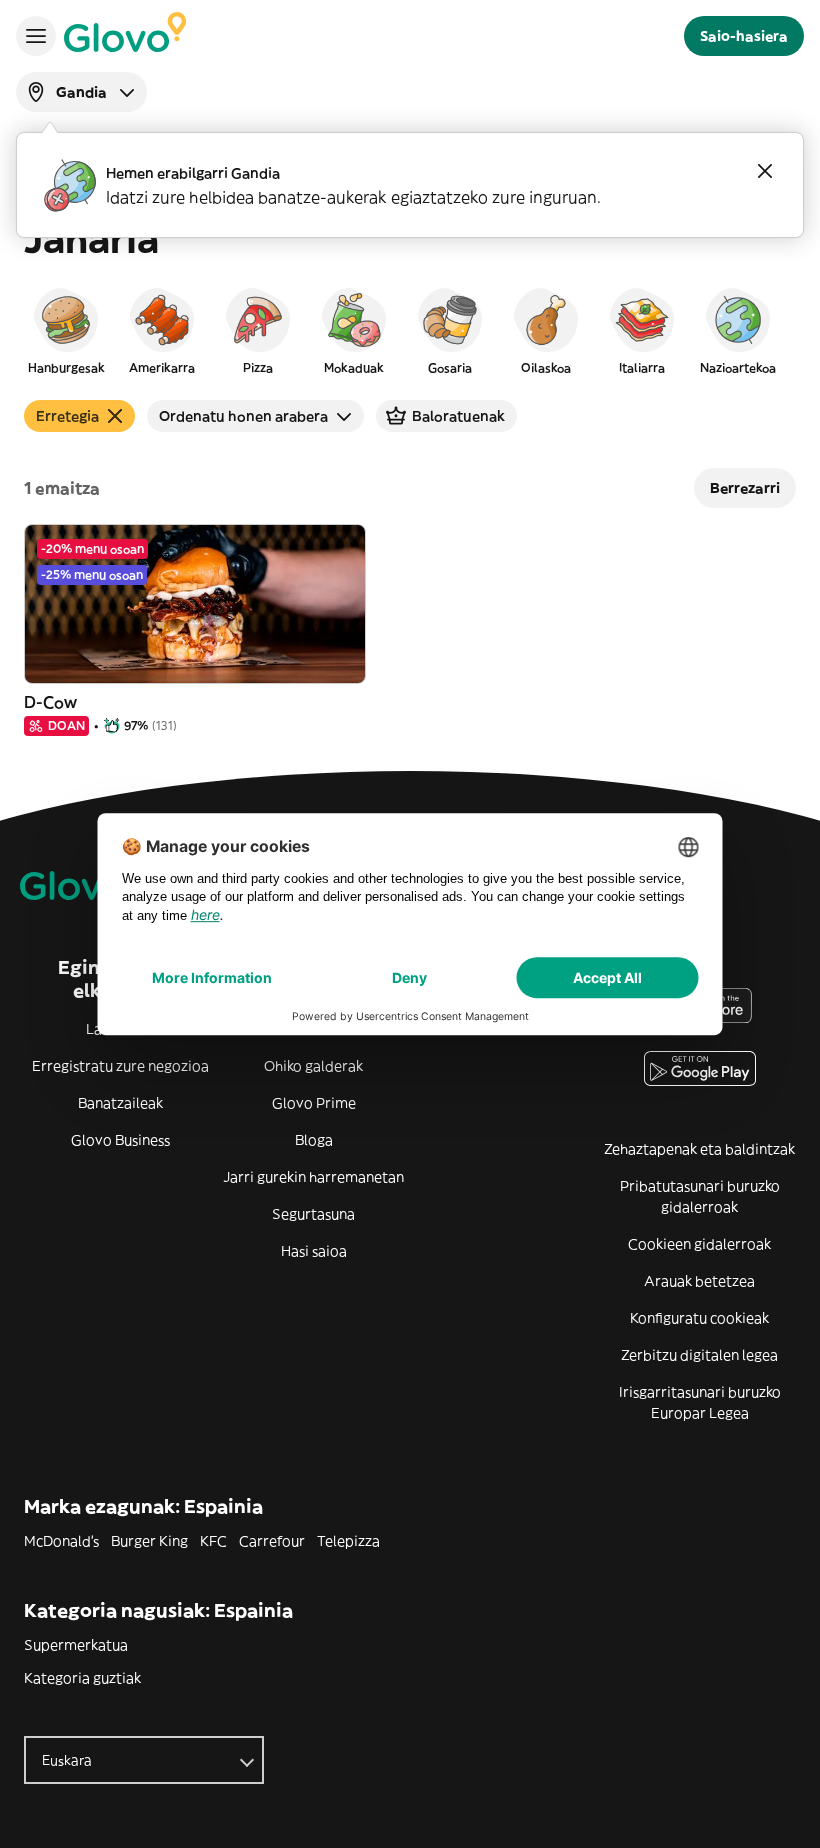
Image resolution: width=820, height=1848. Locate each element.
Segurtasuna (313, 1214)
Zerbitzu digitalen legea (699, 1355)
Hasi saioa (314, 1251)
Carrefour (272, 1541)
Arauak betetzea (699, 1281)
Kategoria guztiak (82, 1678)
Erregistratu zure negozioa (120, 1066)
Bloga (314, 1140)
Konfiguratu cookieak (699, 1318)
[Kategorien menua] (36, 36)
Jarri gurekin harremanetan (313, 1177)
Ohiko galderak (313, 1066)
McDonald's (61, 1541)
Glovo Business (120, 1140)
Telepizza (348, 1541)
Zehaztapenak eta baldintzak (699, 1149)
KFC (213, 1541)
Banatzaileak (120, 1103)
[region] (410, 330)
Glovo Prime (314, 1103)
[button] (66, 330)
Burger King (149, 1541)
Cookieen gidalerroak (699, 1244)
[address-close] (765, 171)
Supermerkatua (76, 1645)
